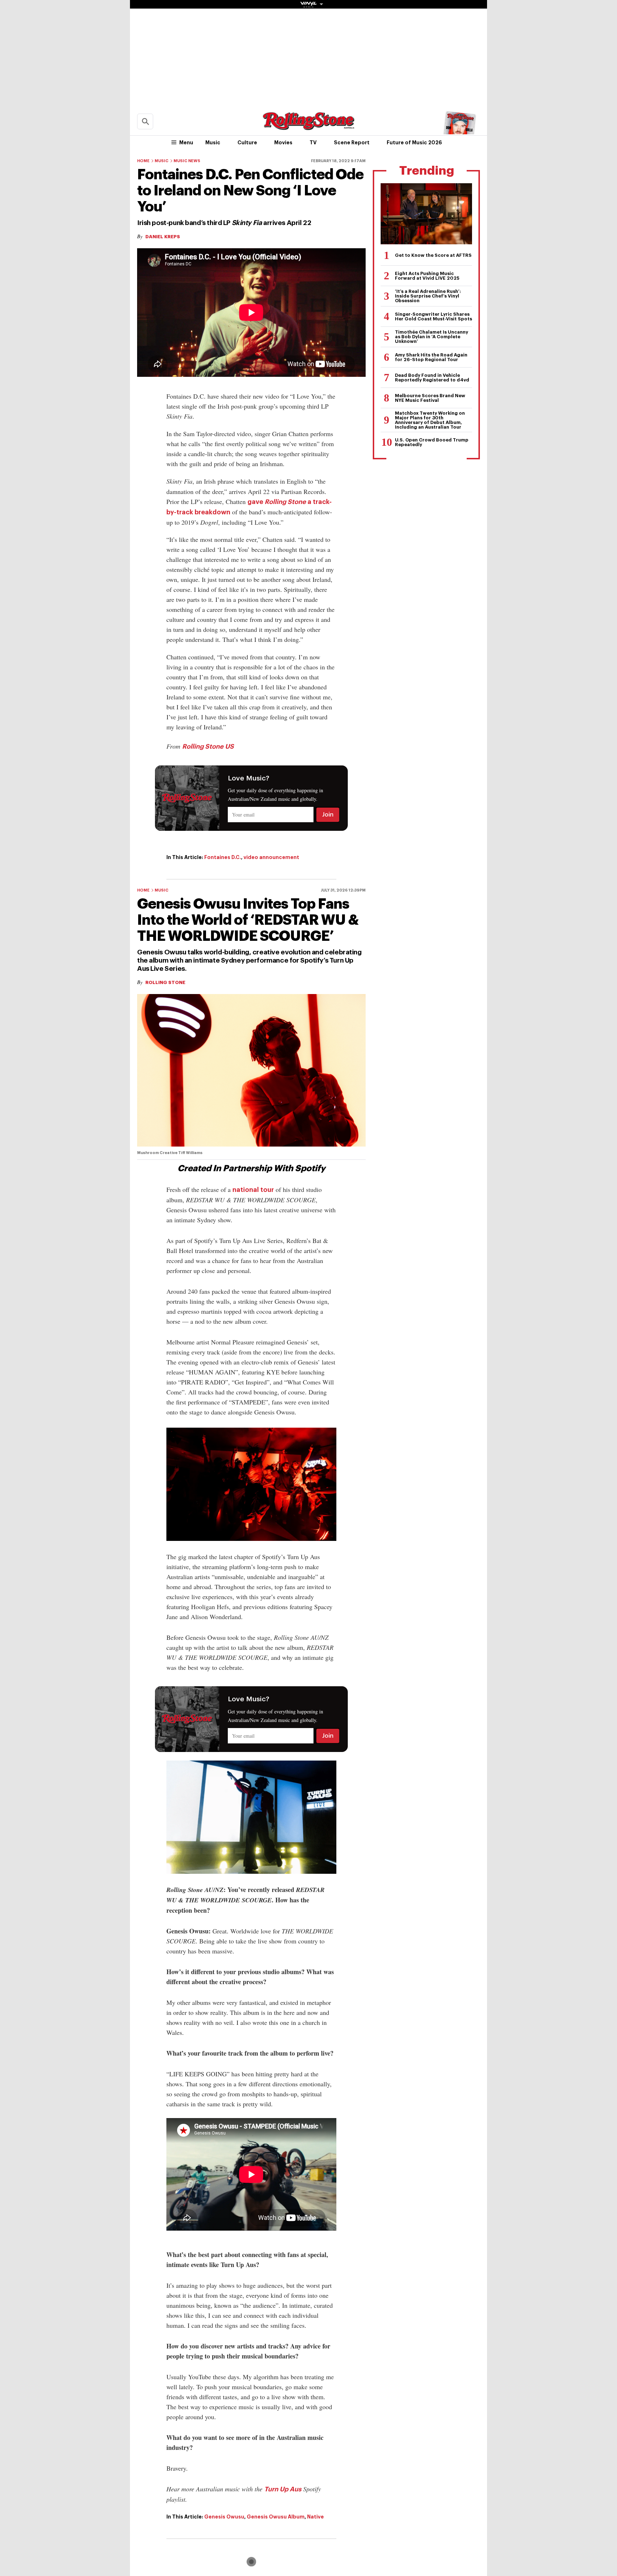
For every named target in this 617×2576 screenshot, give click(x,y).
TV (313, 143)
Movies (283, 143)
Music (213, 143)
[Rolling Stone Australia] (308, 127)
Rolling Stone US (208, 747)
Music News (187, 161)
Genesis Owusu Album (276, 2517)
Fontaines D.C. (223, 857)
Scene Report (352, 143)
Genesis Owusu (224, 2517)
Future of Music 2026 (414, 143)
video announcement (271, 857)
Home (143, 161)
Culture (247, 143)
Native (315, 2517)
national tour (253, 1190)
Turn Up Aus (283, 2489)
